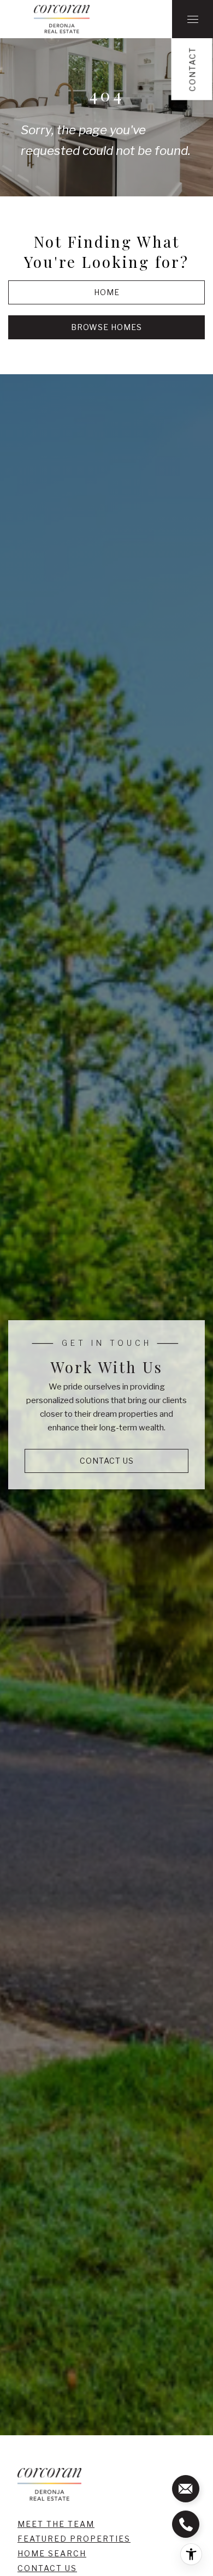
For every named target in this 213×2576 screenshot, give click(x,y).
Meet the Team (56, 2524)
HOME (107, 292)
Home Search (52, 2553)
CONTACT (193, 69)
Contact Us (47, 2568)
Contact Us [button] (107, 1461)
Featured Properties (74, 2539)
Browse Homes (106, 327)
